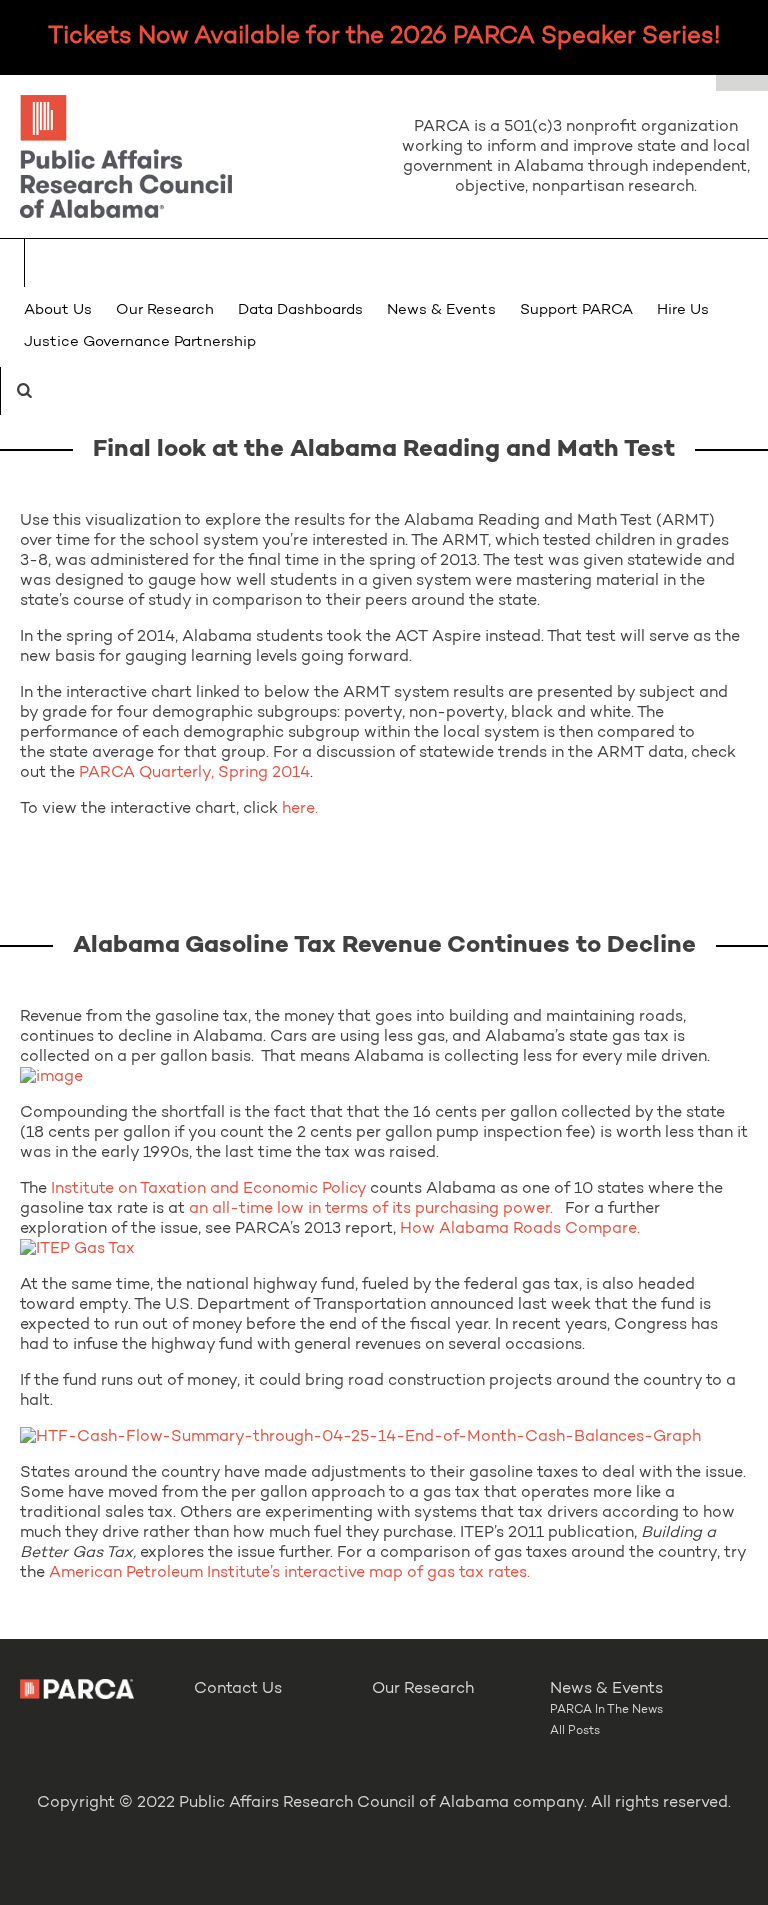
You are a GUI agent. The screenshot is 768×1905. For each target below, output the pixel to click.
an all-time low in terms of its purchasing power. (371, 1209)
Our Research (165, 310)
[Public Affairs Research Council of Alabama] (192, 159)
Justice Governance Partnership (140, 342)
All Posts (575, 1731)
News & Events (441, 310)
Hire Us (683, 310)
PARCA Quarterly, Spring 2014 (194, 773)
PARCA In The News (606, 1710)
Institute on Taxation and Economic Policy (208, 1189)
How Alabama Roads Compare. (520, 1229)
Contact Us (238, 1689)
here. (300, 809)
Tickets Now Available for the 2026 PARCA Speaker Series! (384, 37)
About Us (58, 310)
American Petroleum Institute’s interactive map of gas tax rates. (289, 1573)
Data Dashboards (300, 310)
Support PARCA (576, 310)
